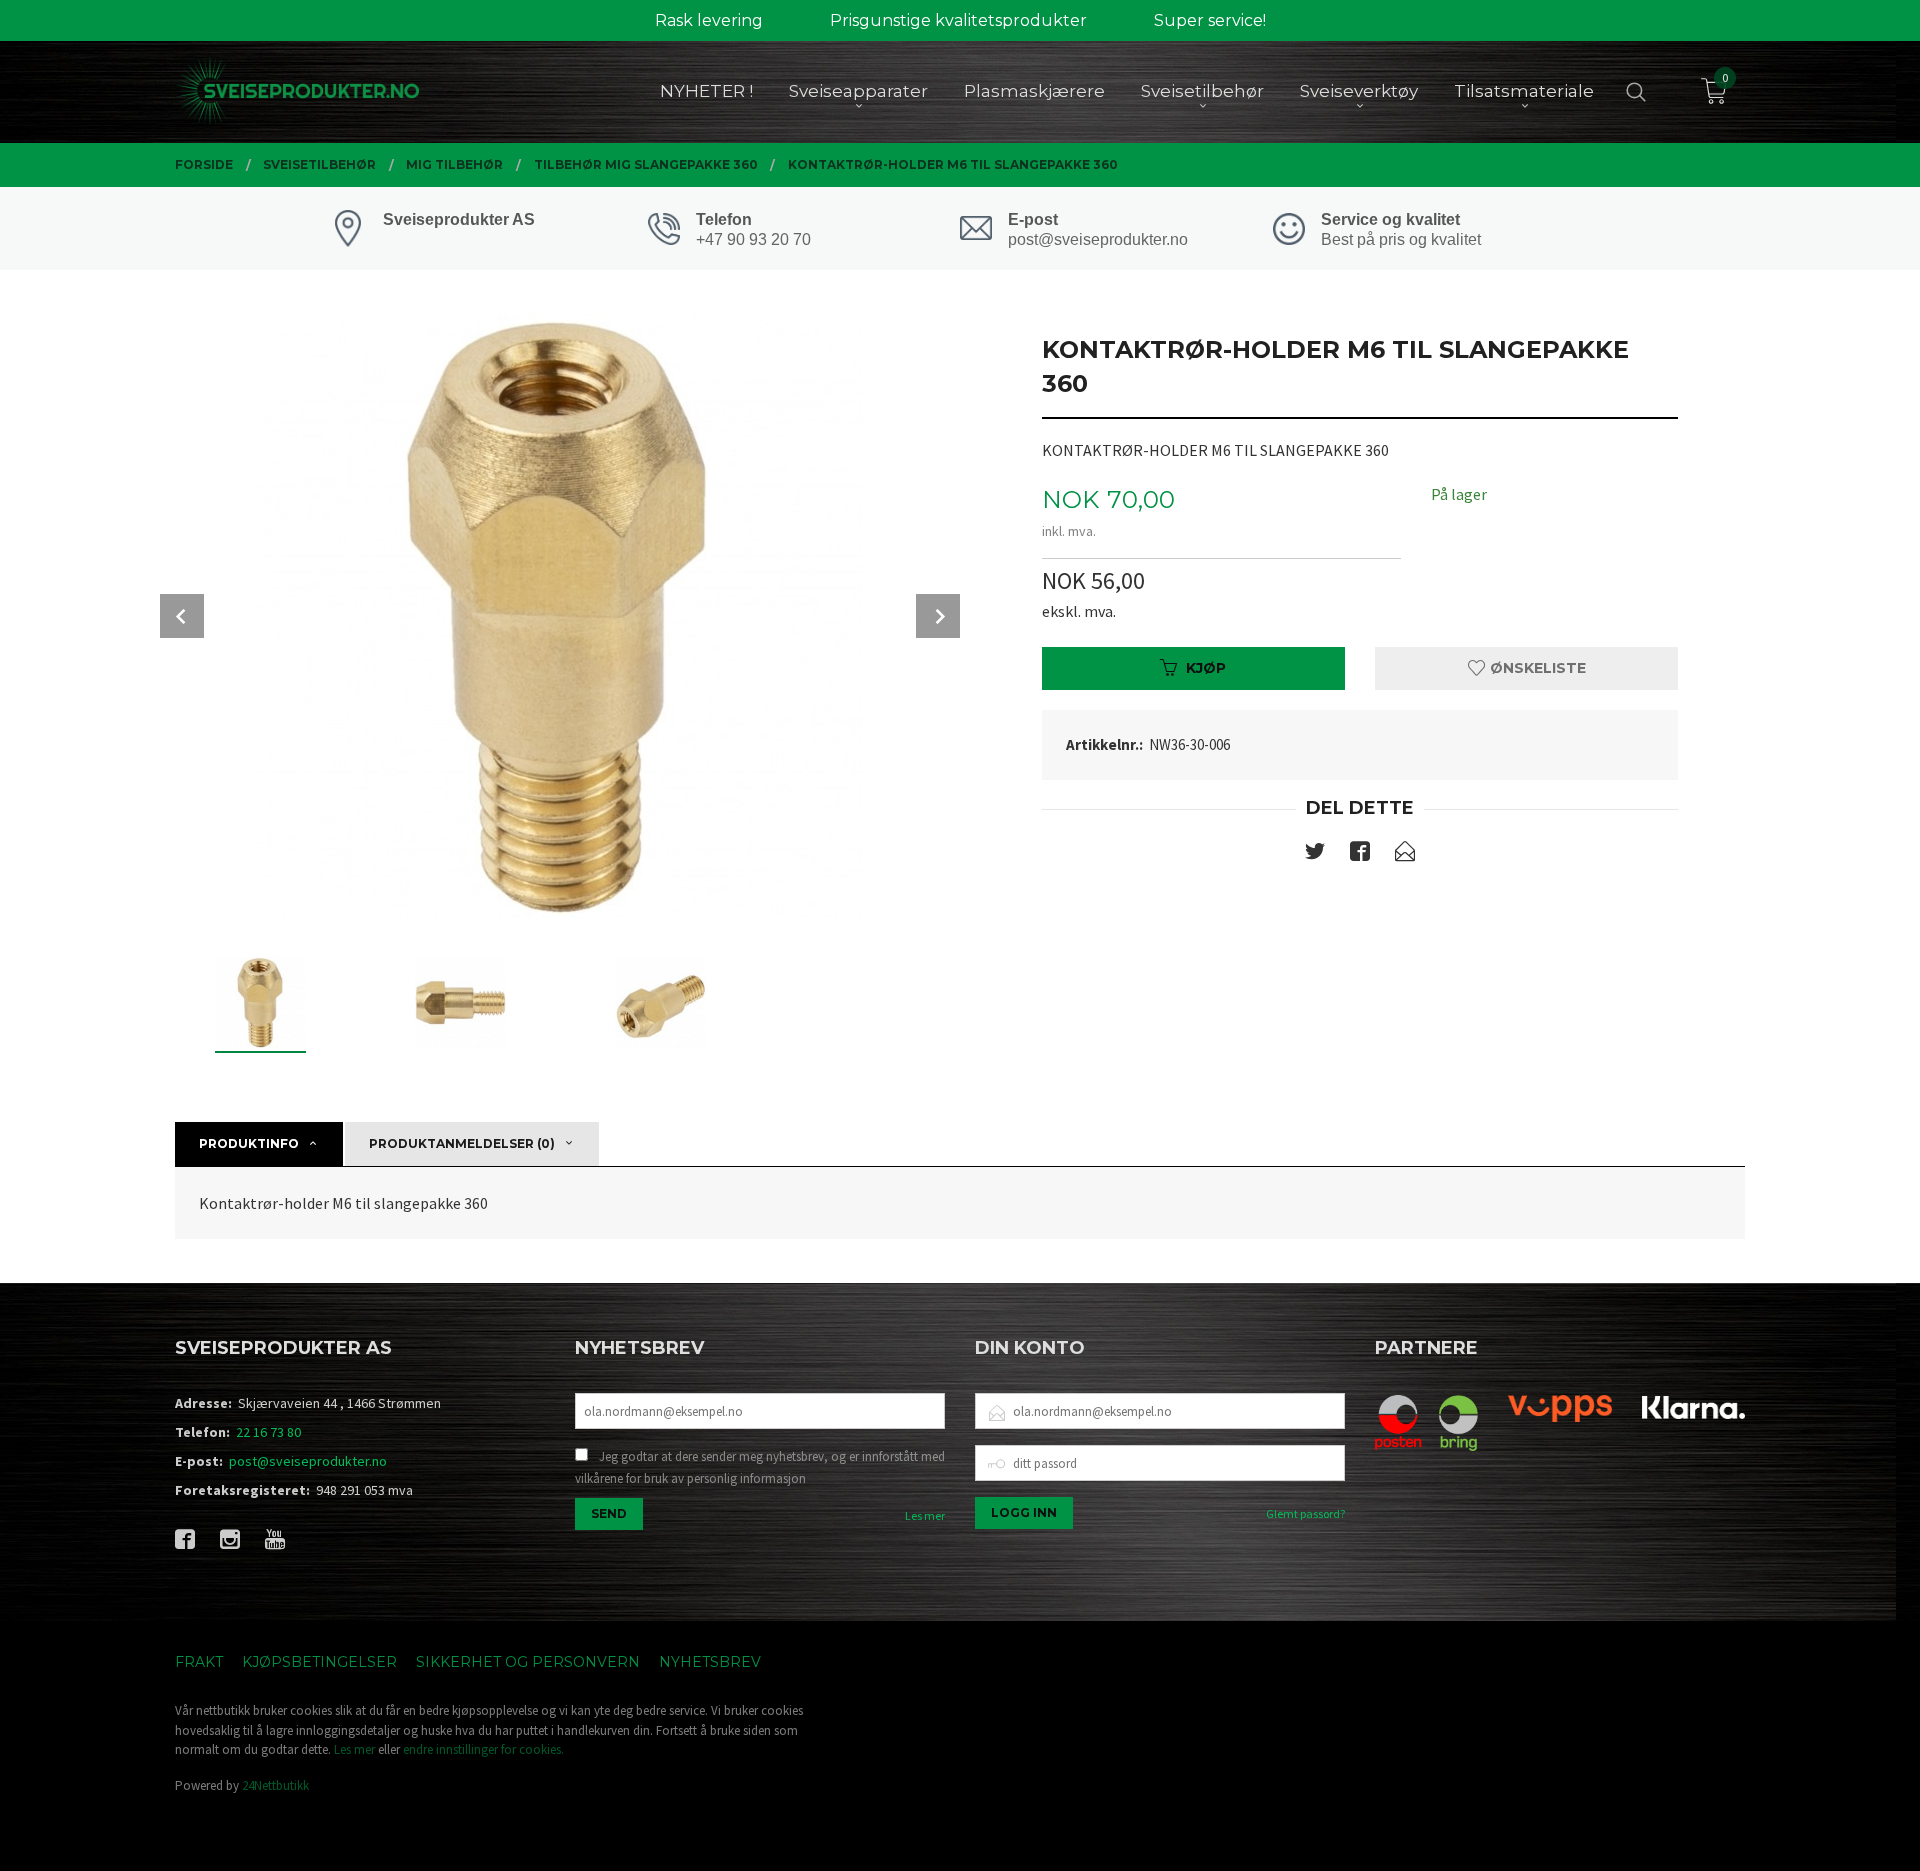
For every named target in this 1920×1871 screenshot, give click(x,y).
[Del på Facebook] (1360, 855)
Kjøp (1206, 668)
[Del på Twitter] (1315, 855)
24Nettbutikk (275, 1785)
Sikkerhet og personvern (528, 1662)
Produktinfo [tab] (249, 1143)
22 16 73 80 (268, 1432)
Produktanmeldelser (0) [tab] (462, 1143)
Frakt (199, 1662)
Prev (182, 616)
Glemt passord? (1305, 1513)
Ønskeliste (1536, 668)
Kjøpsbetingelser (319, 1662)
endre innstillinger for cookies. (483, 1749)
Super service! (1210, 20)
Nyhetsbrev (710, 1662)
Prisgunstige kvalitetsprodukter (958, 20)
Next (938, 616)
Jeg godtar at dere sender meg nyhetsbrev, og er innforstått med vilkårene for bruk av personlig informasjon (760, 1467)
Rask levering (709, 20)
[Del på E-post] (1405, 855)
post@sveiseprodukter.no (308, 1461)
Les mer (925, 1515)
